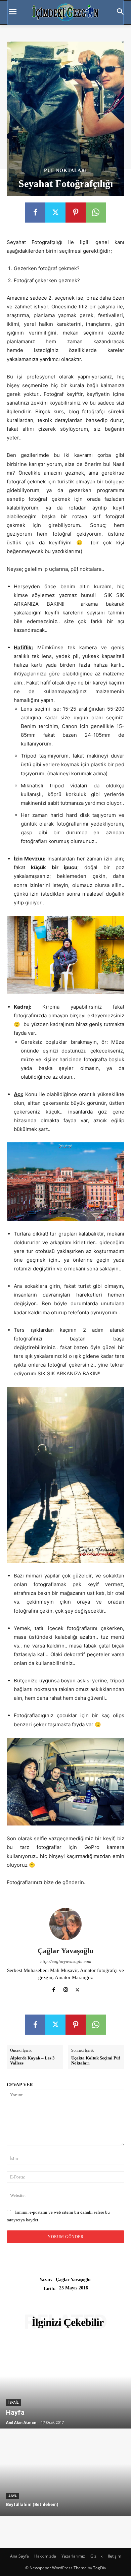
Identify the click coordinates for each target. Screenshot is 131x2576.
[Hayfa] (65, 2385)
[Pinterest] (76, 213)
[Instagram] (66, 1988)
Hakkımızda (45, 2556)
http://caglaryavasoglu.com (66, 1961)
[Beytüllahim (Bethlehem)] (65, 2473)
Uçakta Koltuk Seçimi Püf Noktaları (96, 2061)
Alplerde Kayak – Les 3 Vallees (32, 2061)
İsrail (13, 2403)
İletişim (115, 2556)
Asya (13, 2496)
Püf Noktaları (65, 171)
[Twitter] (55, 213)
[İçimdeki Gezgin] (65, 12)
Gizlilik (96, 2556)
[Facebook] (35, 213)
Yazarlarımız (73, 2556)
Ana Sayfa (19, 2556)
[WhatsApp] (96, 213)
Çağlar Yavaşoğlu (65, 1951)
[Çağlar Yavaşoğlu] (65, 1924)
